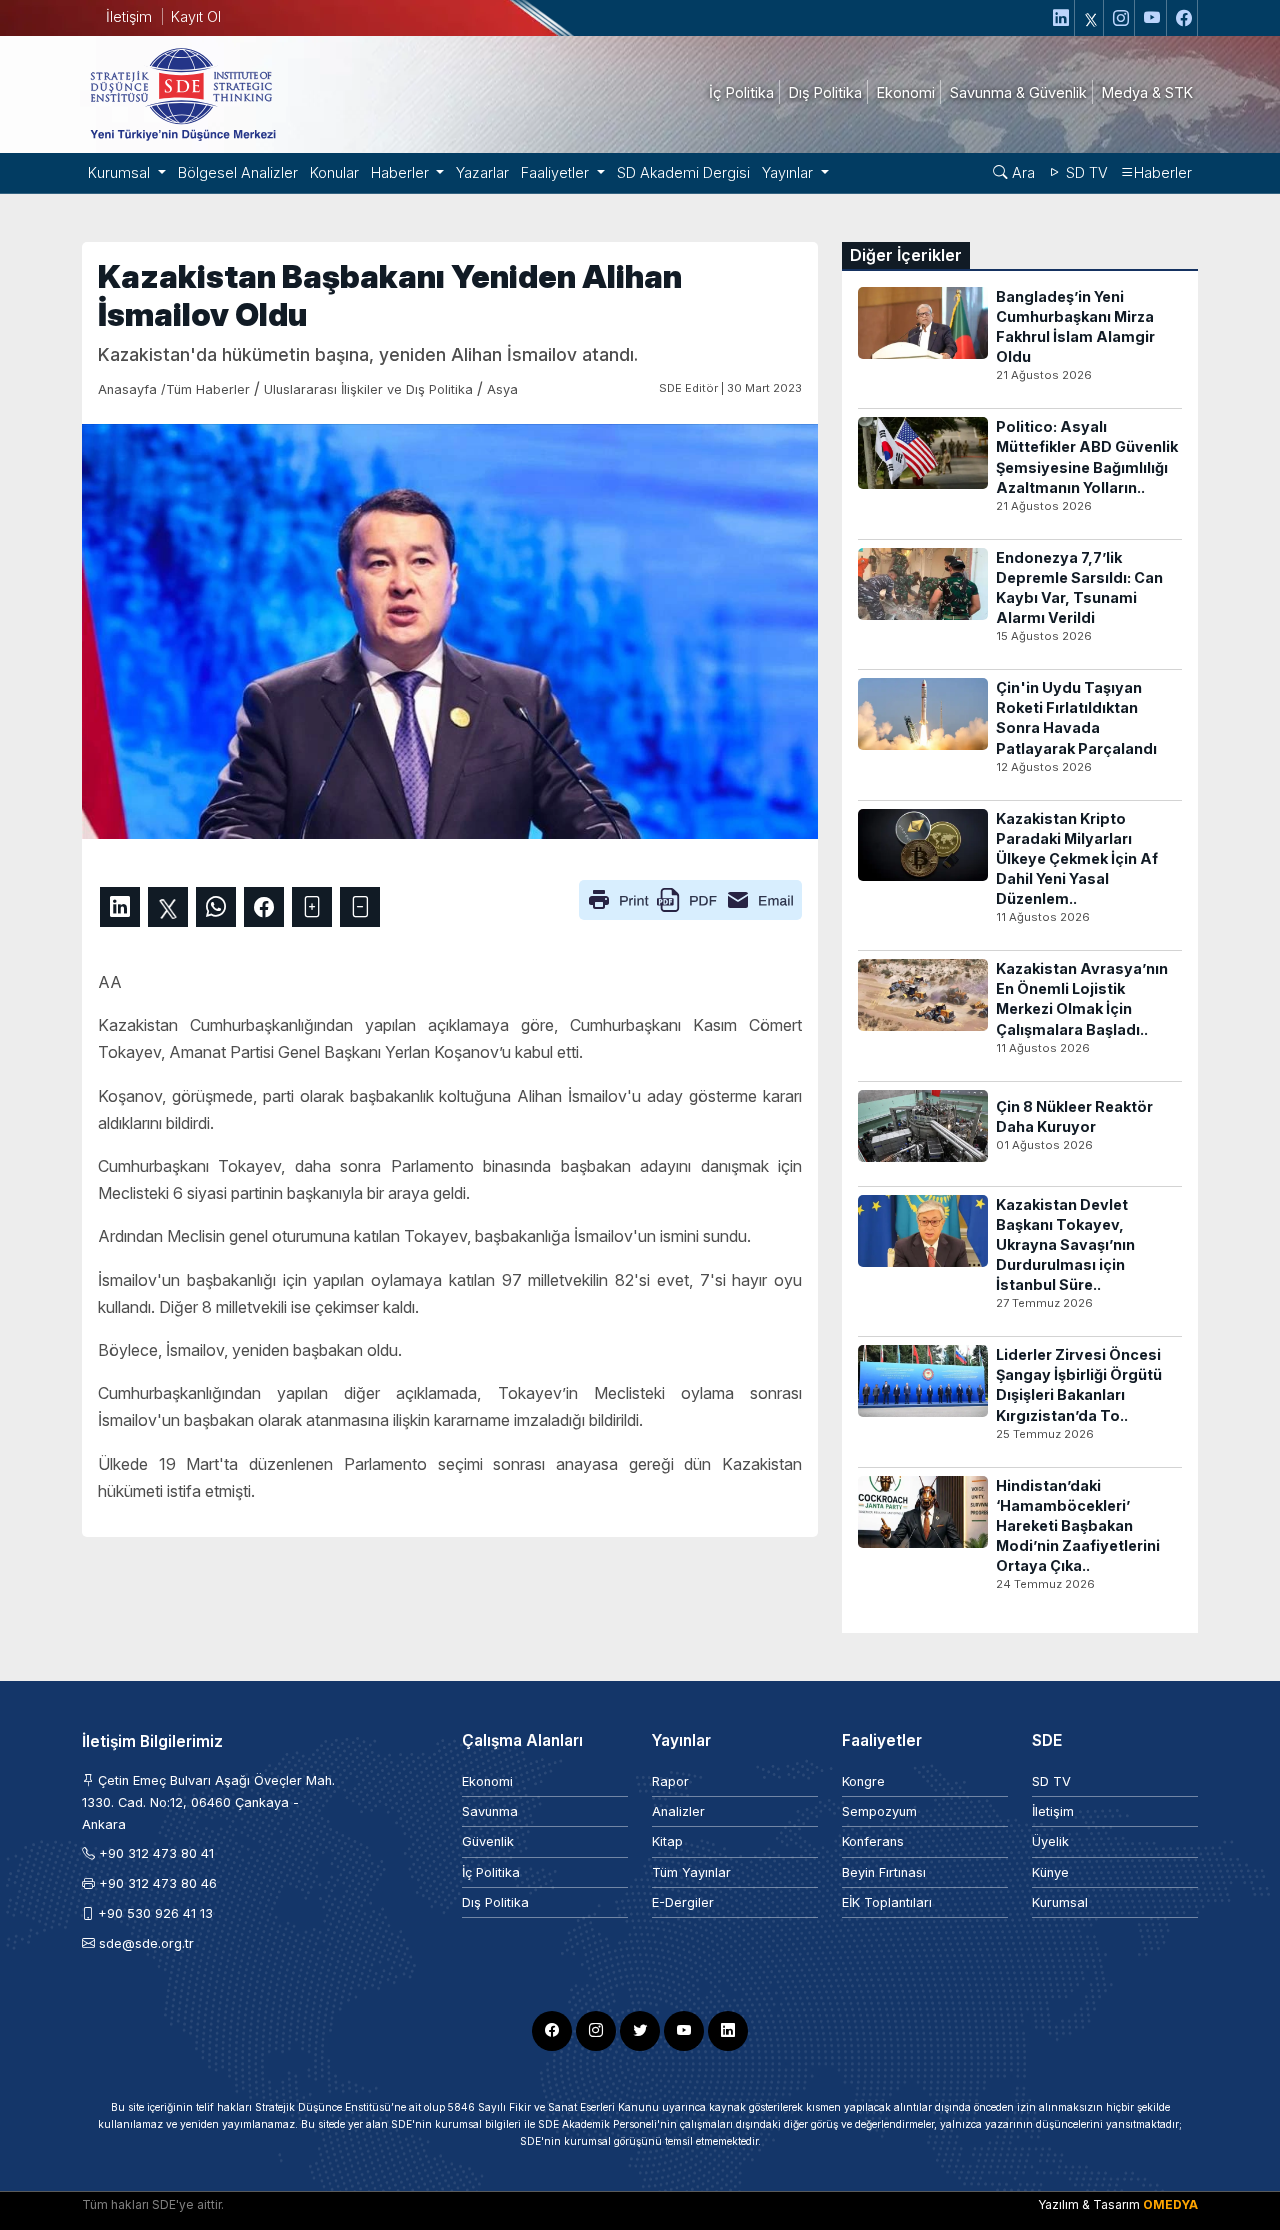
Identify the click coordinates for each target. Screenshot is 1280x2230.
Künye (1050, 1872)
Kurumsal (1060, 1902)
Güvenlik (488, 1841)
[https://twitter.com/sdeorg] (1091, 18)
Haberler (1163, 172)
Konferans (873, 1841)
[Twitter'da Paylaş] (168, 907)
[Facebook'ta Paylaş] (264, 907)
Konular (334, 172)
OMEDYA (1170, 2204)
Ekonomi (487, 1781)
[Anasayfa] (182, 93)
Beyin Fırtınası (884, 1872)
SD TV (1085, 172)
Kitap (667, 1841)
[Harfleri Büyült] (312, 907)
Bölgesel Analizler (238, 172)
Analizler (678, 1811)
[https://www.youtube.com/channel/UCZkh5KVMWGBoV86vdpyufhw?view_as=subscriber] (1153, 18)
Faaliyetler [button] (557, 172)
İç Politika (491, 1872)
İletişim (129, 16)
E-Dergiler (683, 1902)
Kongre (863, 1781)
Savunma (490, 1811)
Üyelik (1050, 1841)
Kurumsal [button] (121, 172)
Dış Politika (495, 1902)
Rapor (670, 1781)
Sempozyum (879, 1811)
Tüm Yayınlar (691, 1872)
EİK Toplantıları (887, 1902)
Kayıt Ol (196, 16)
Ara (1021, 172)
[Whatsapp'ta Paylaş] (216, 907)
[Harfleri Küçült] (360, 907)
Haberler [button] (402, 172)
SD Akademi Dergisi (683, 172)
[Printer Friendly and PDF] (690, 898)
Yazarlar (482, 172)
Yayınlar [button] (789, 172)
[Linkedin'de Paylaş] (120, 907)
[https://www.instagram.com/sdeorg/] (1121, 18)
